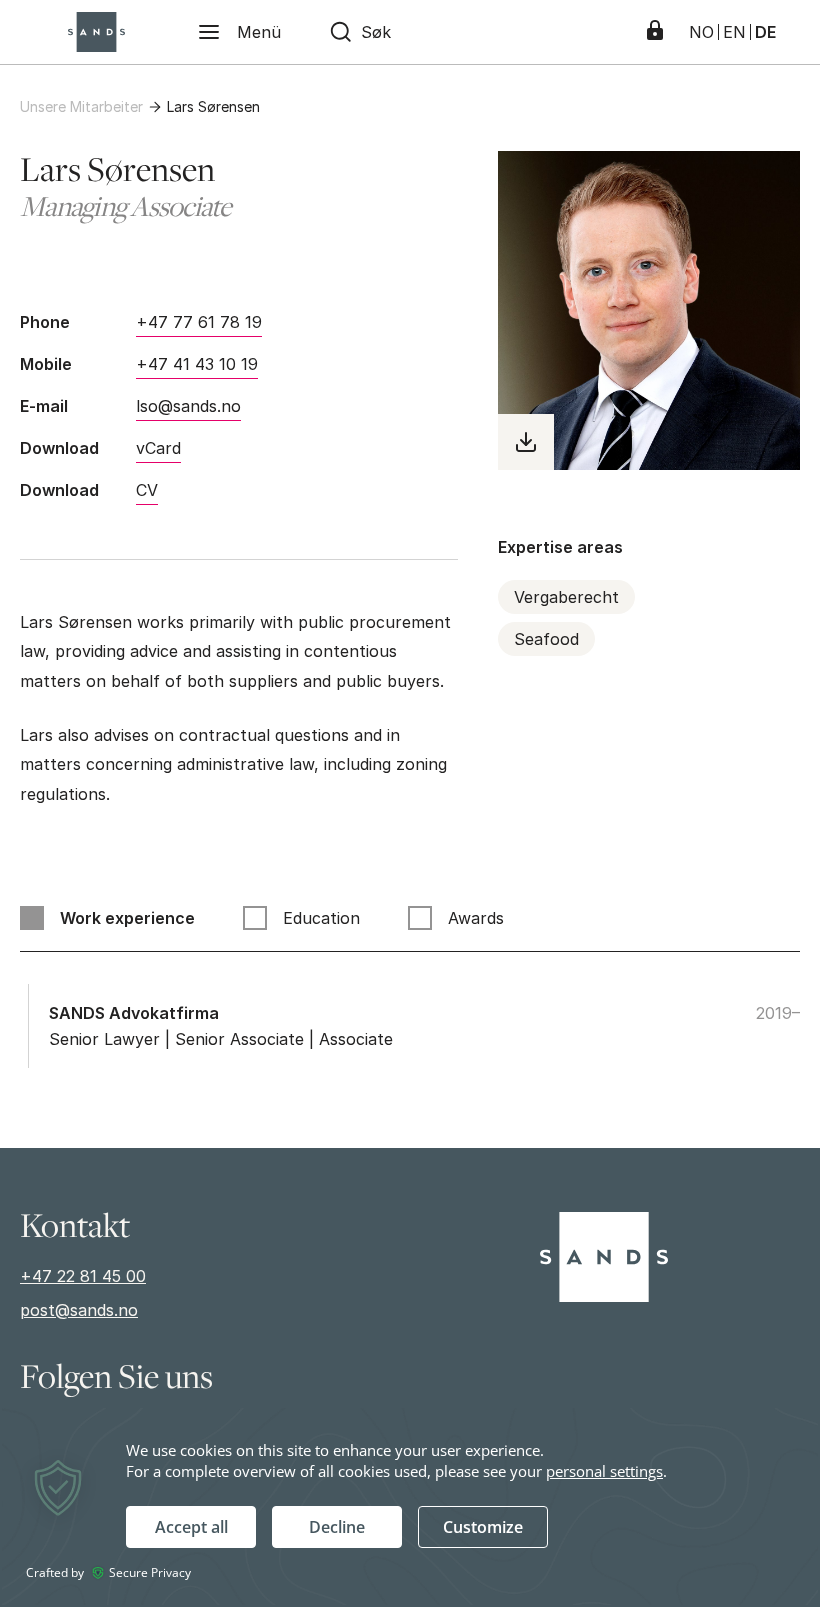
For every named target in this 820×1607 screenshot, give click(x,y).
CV (147, 490)
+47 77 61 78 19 (199, 322)
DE (765, 32)
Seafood (546, 639)
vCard (158, 448)
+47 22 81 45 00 (83, 1276)
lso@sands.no (188, 406)
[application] (410, 1506)
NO (701, 32)
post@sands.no (79, 1310)
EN (734, 32)
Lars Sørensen (213, 106)
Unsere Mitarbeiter (81, 106)
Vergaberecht (566, 597)
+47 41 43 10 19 (197, 364)
